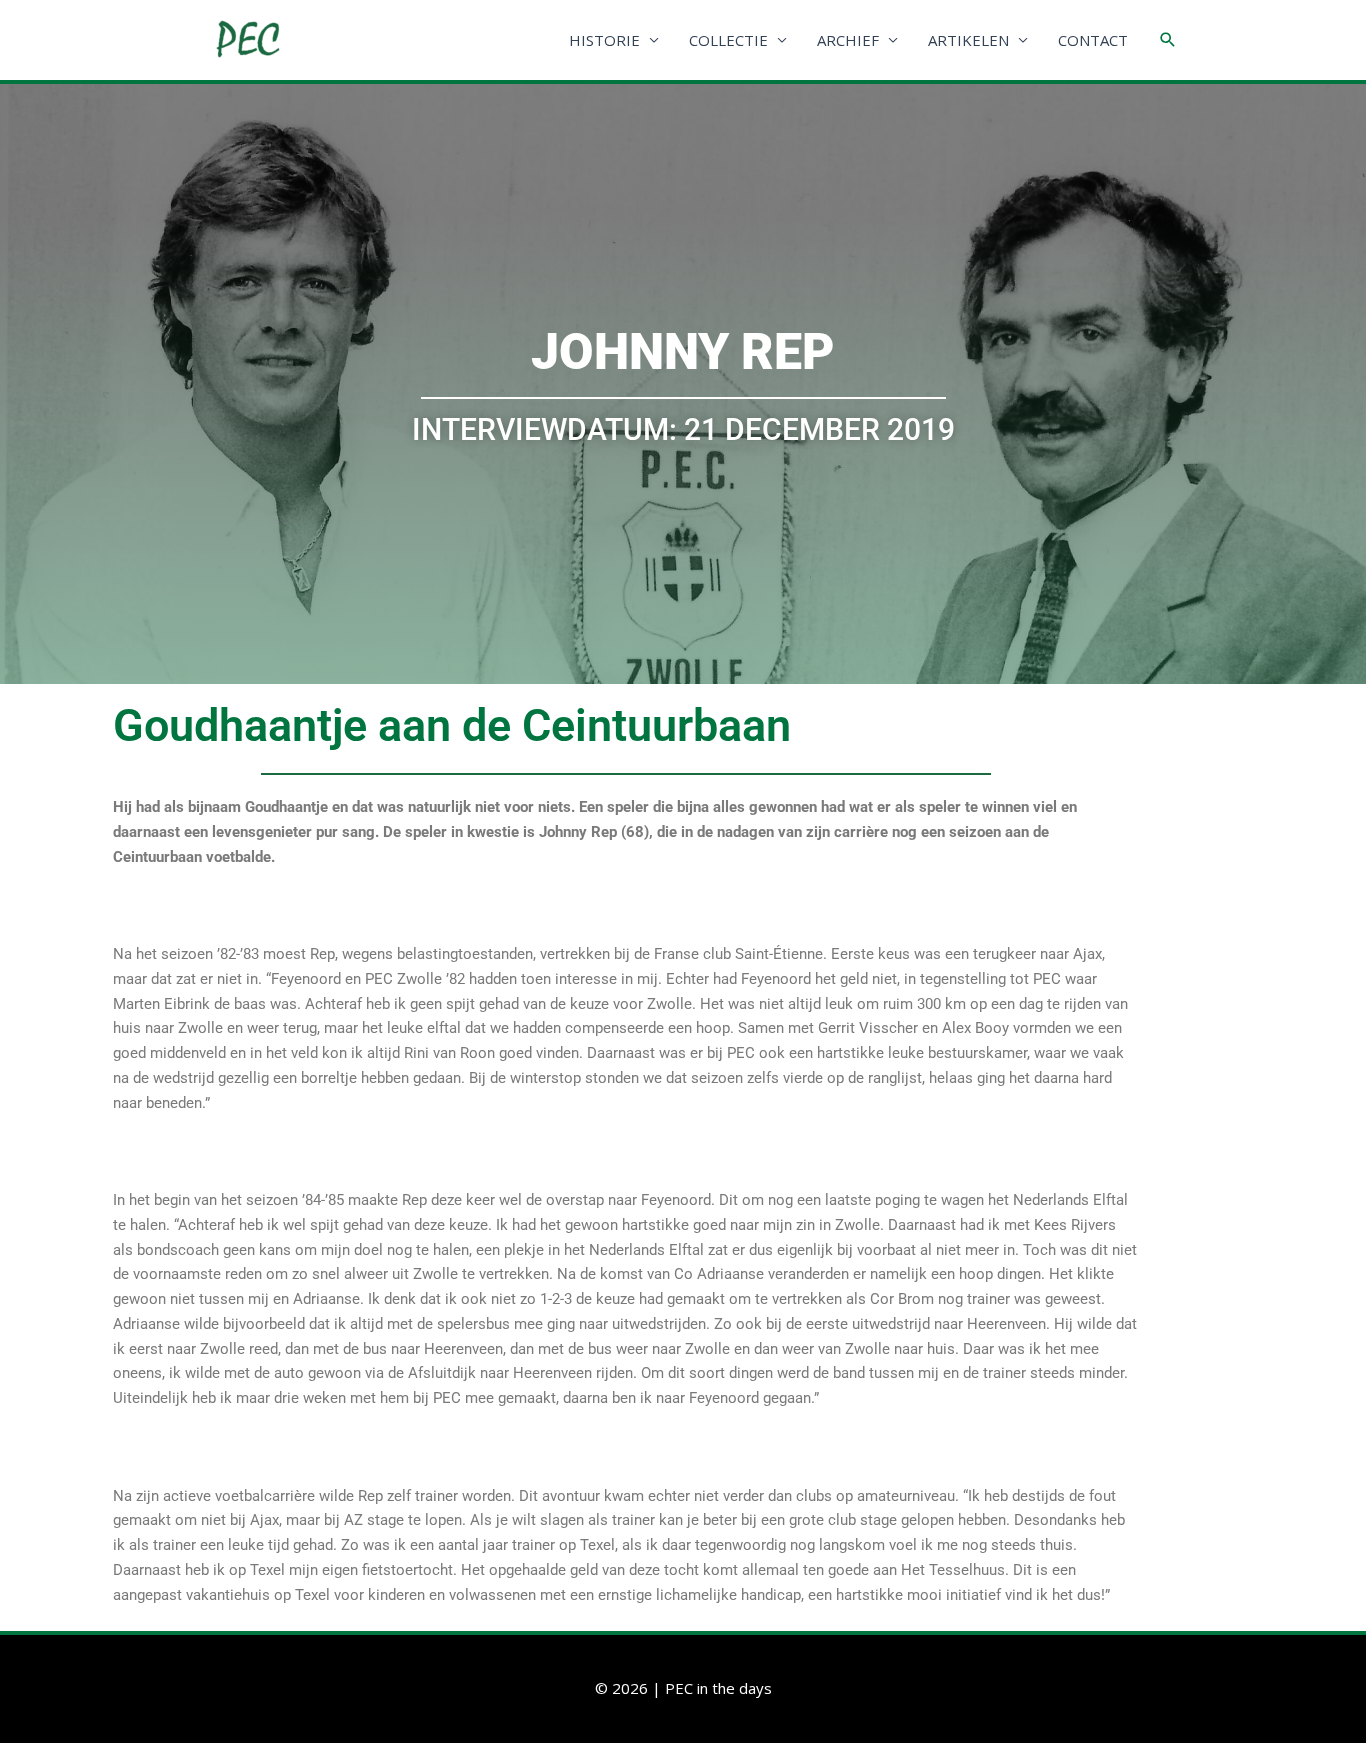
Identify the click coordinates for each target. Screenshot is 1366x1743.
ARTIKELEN (968, 40)
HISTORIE (604, 40)
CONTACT (1093, 40)
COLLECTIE (728, 40)
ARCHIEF (848, 40)
